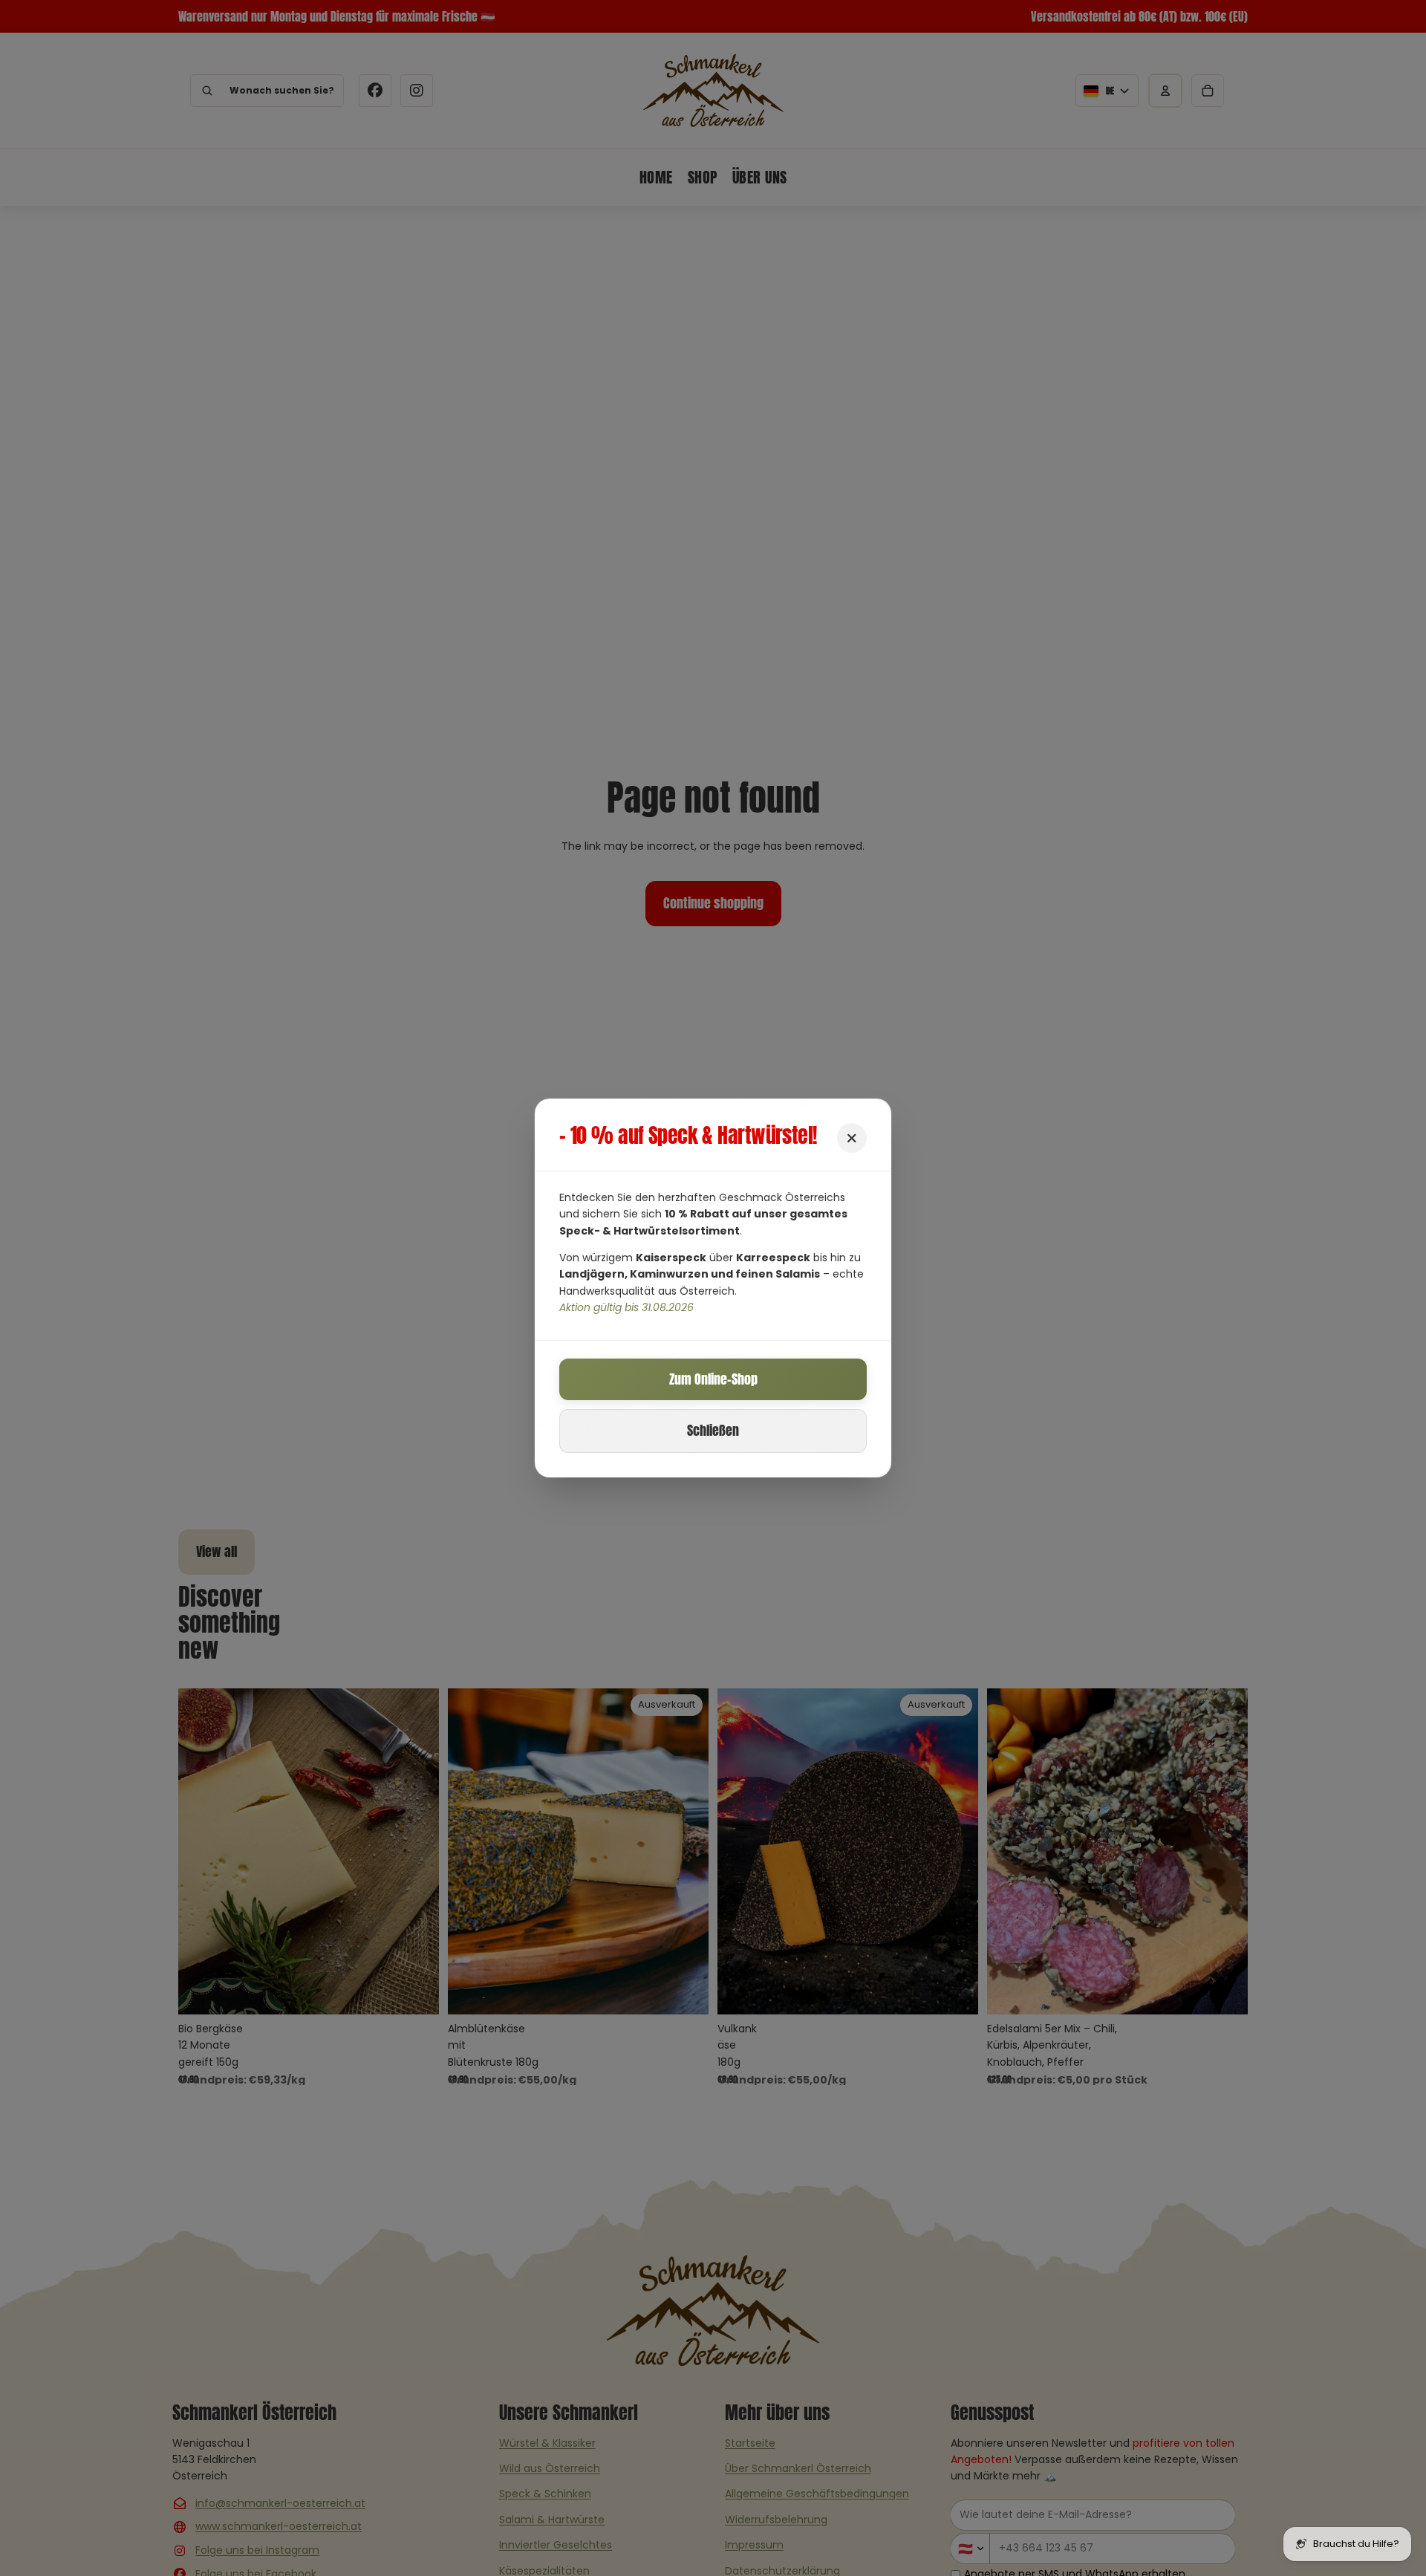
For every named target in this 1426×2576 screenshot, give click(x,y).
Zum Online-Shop (713, 1379)
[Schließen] (852, 1138)
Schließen (713, 1430)
